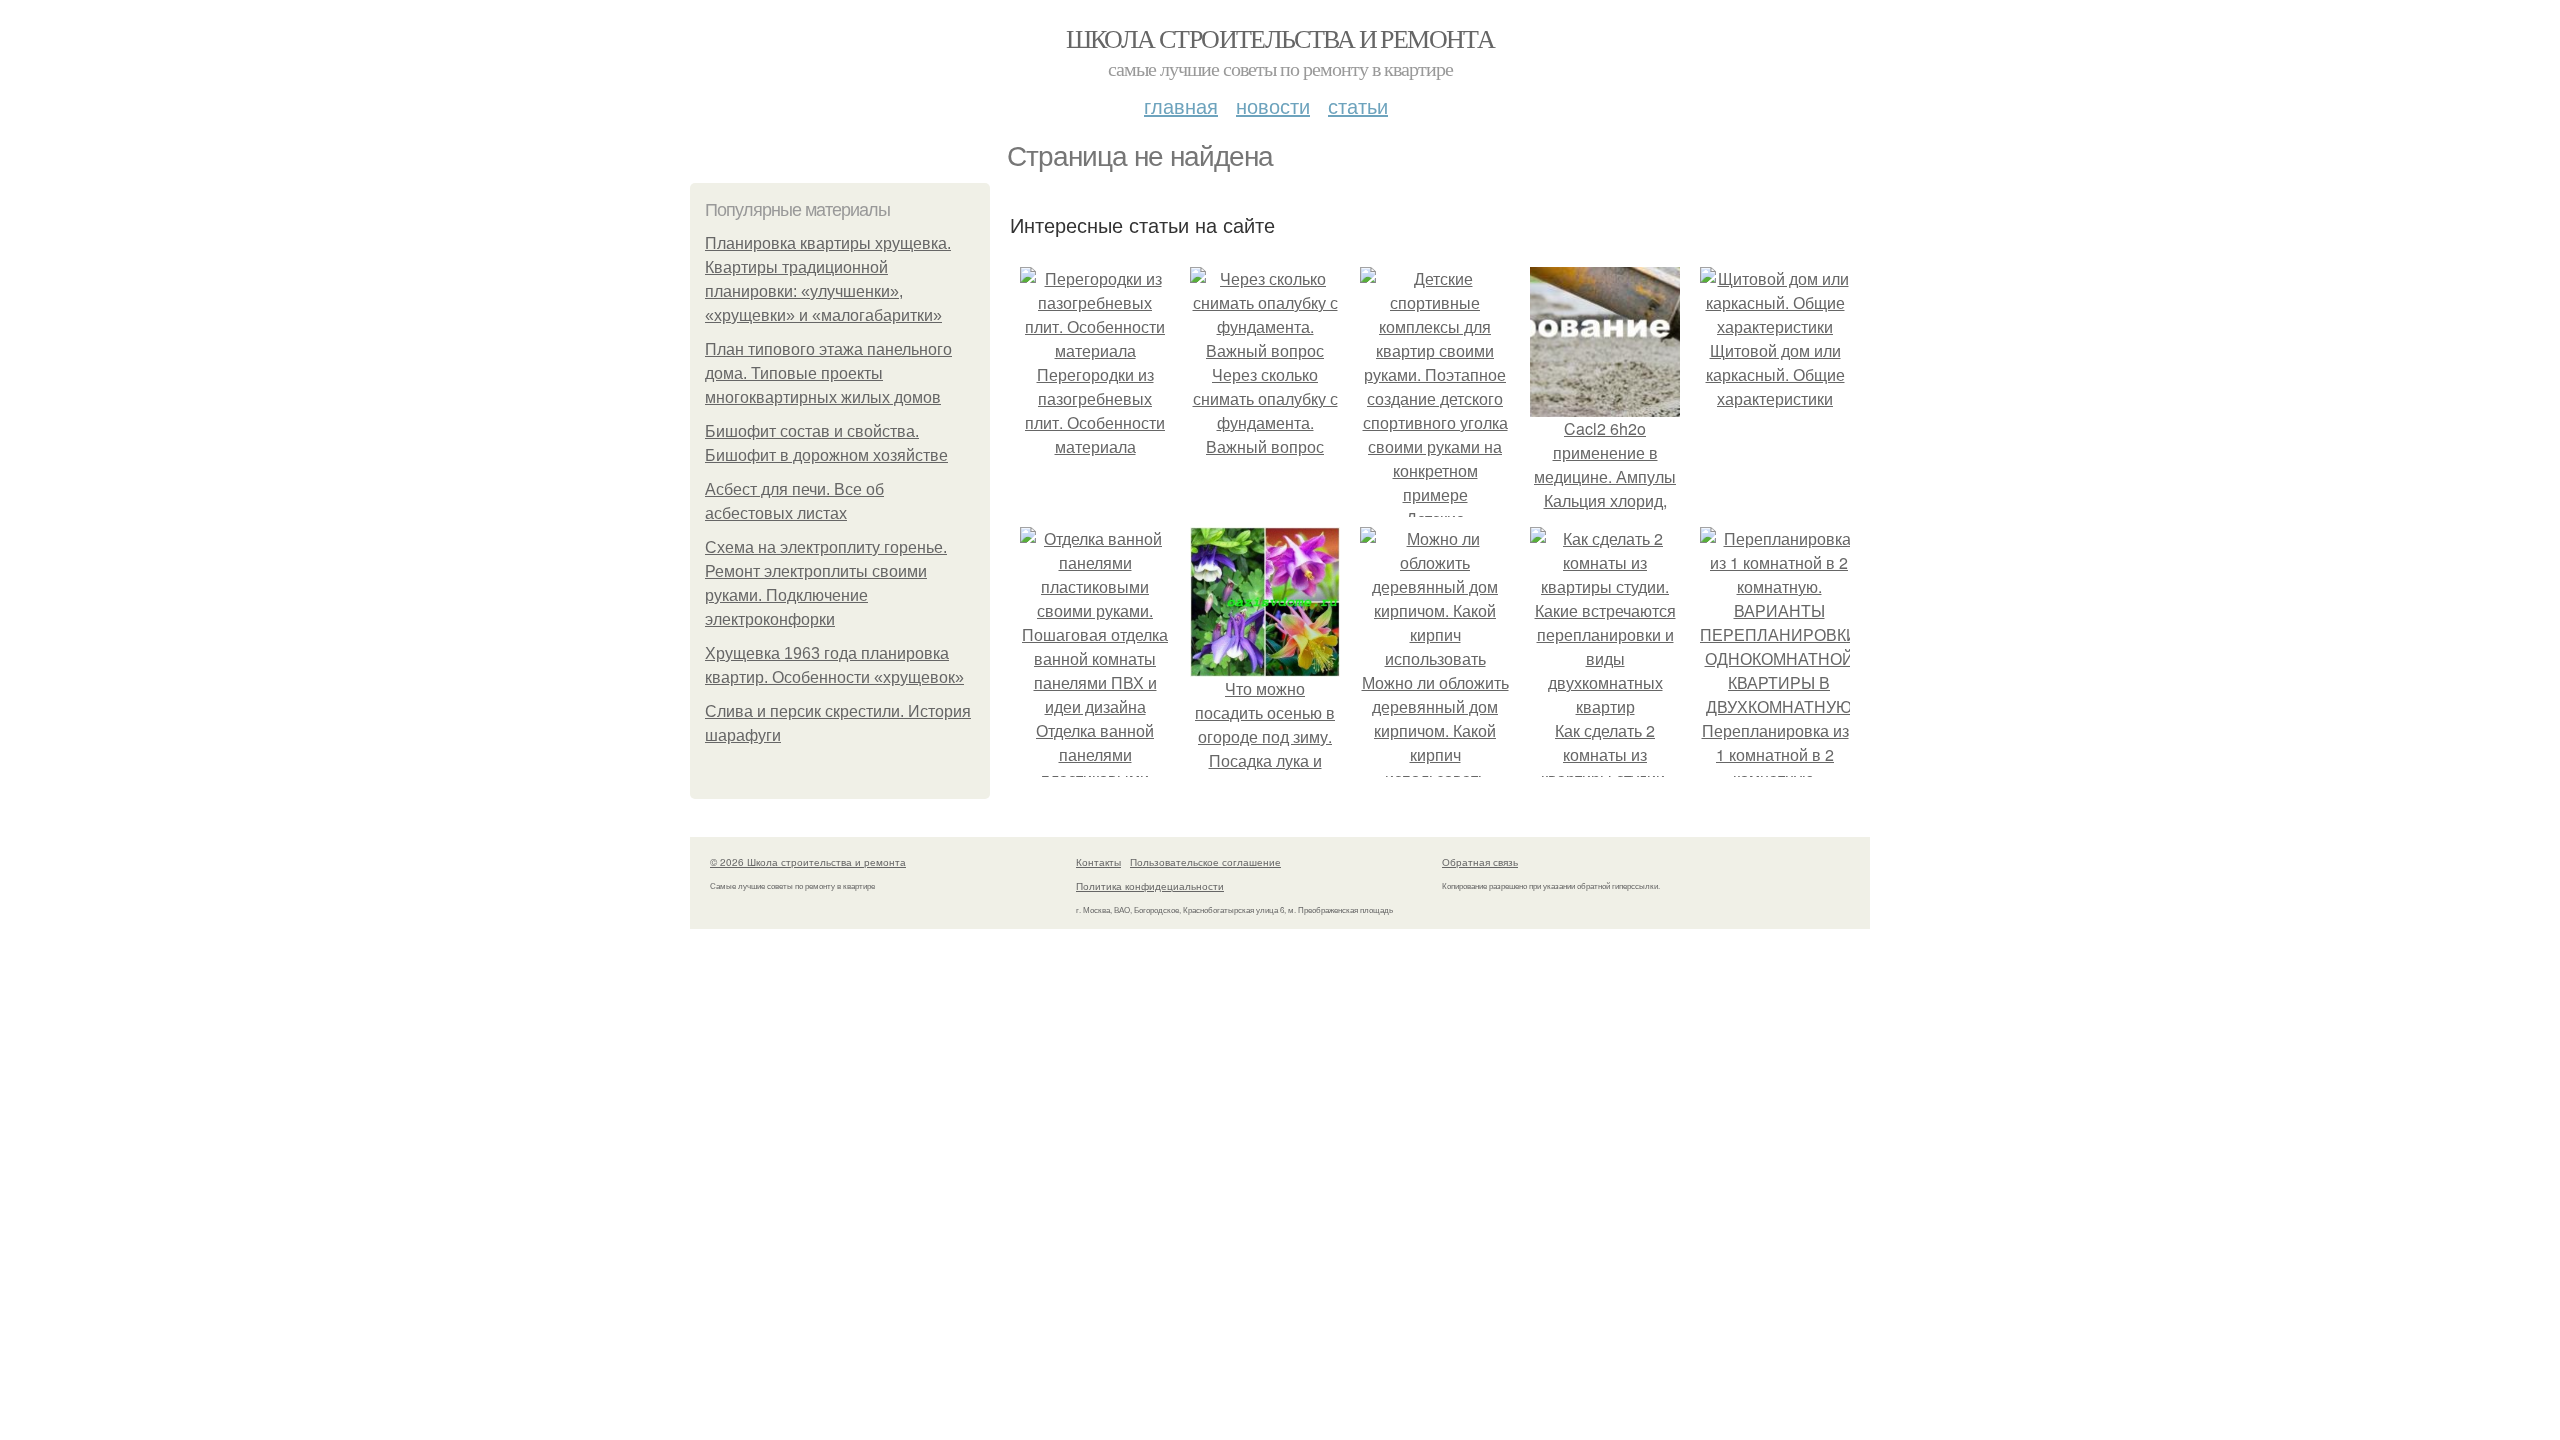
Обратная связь (1480, 862)
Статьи (1358, 105)
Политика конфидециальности (1150, 886)
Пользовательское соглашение (1205, 862)
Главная (1181, 105)
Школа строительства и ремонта (1280, 38)
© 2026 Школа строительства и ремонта (808, 862)
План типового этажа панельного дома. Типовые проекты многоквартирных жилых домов (828, 373)
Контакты (1098, 862)
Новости (1273, 105)
